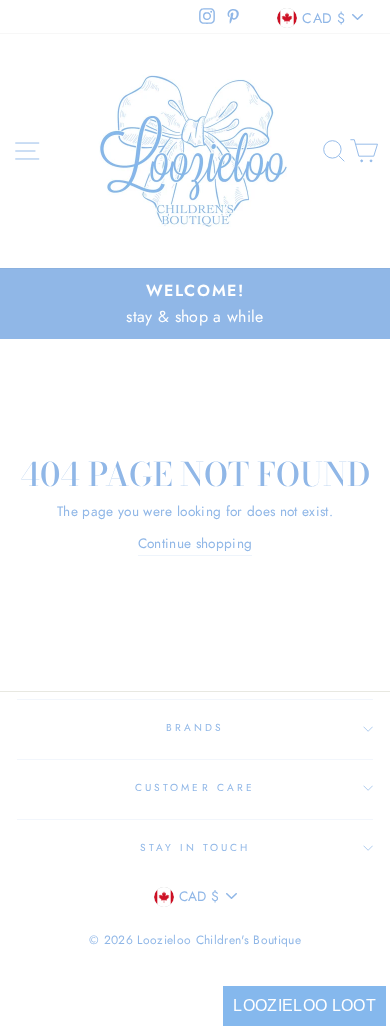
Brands (195, 727)
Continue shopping (195, 543)
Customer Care (195, 787)
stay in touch (195, 847)
